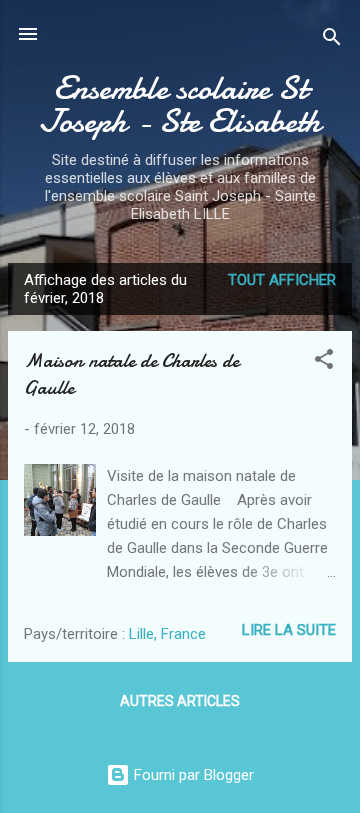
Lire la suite (289, 630)
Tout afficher (282, 280)
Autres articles (180, 701)
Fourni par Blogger (192, 775)
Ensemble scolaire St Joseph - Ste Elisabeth (180, 105)
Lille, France (167, 634)
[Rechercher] (332, 40)
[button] (324, 362)
